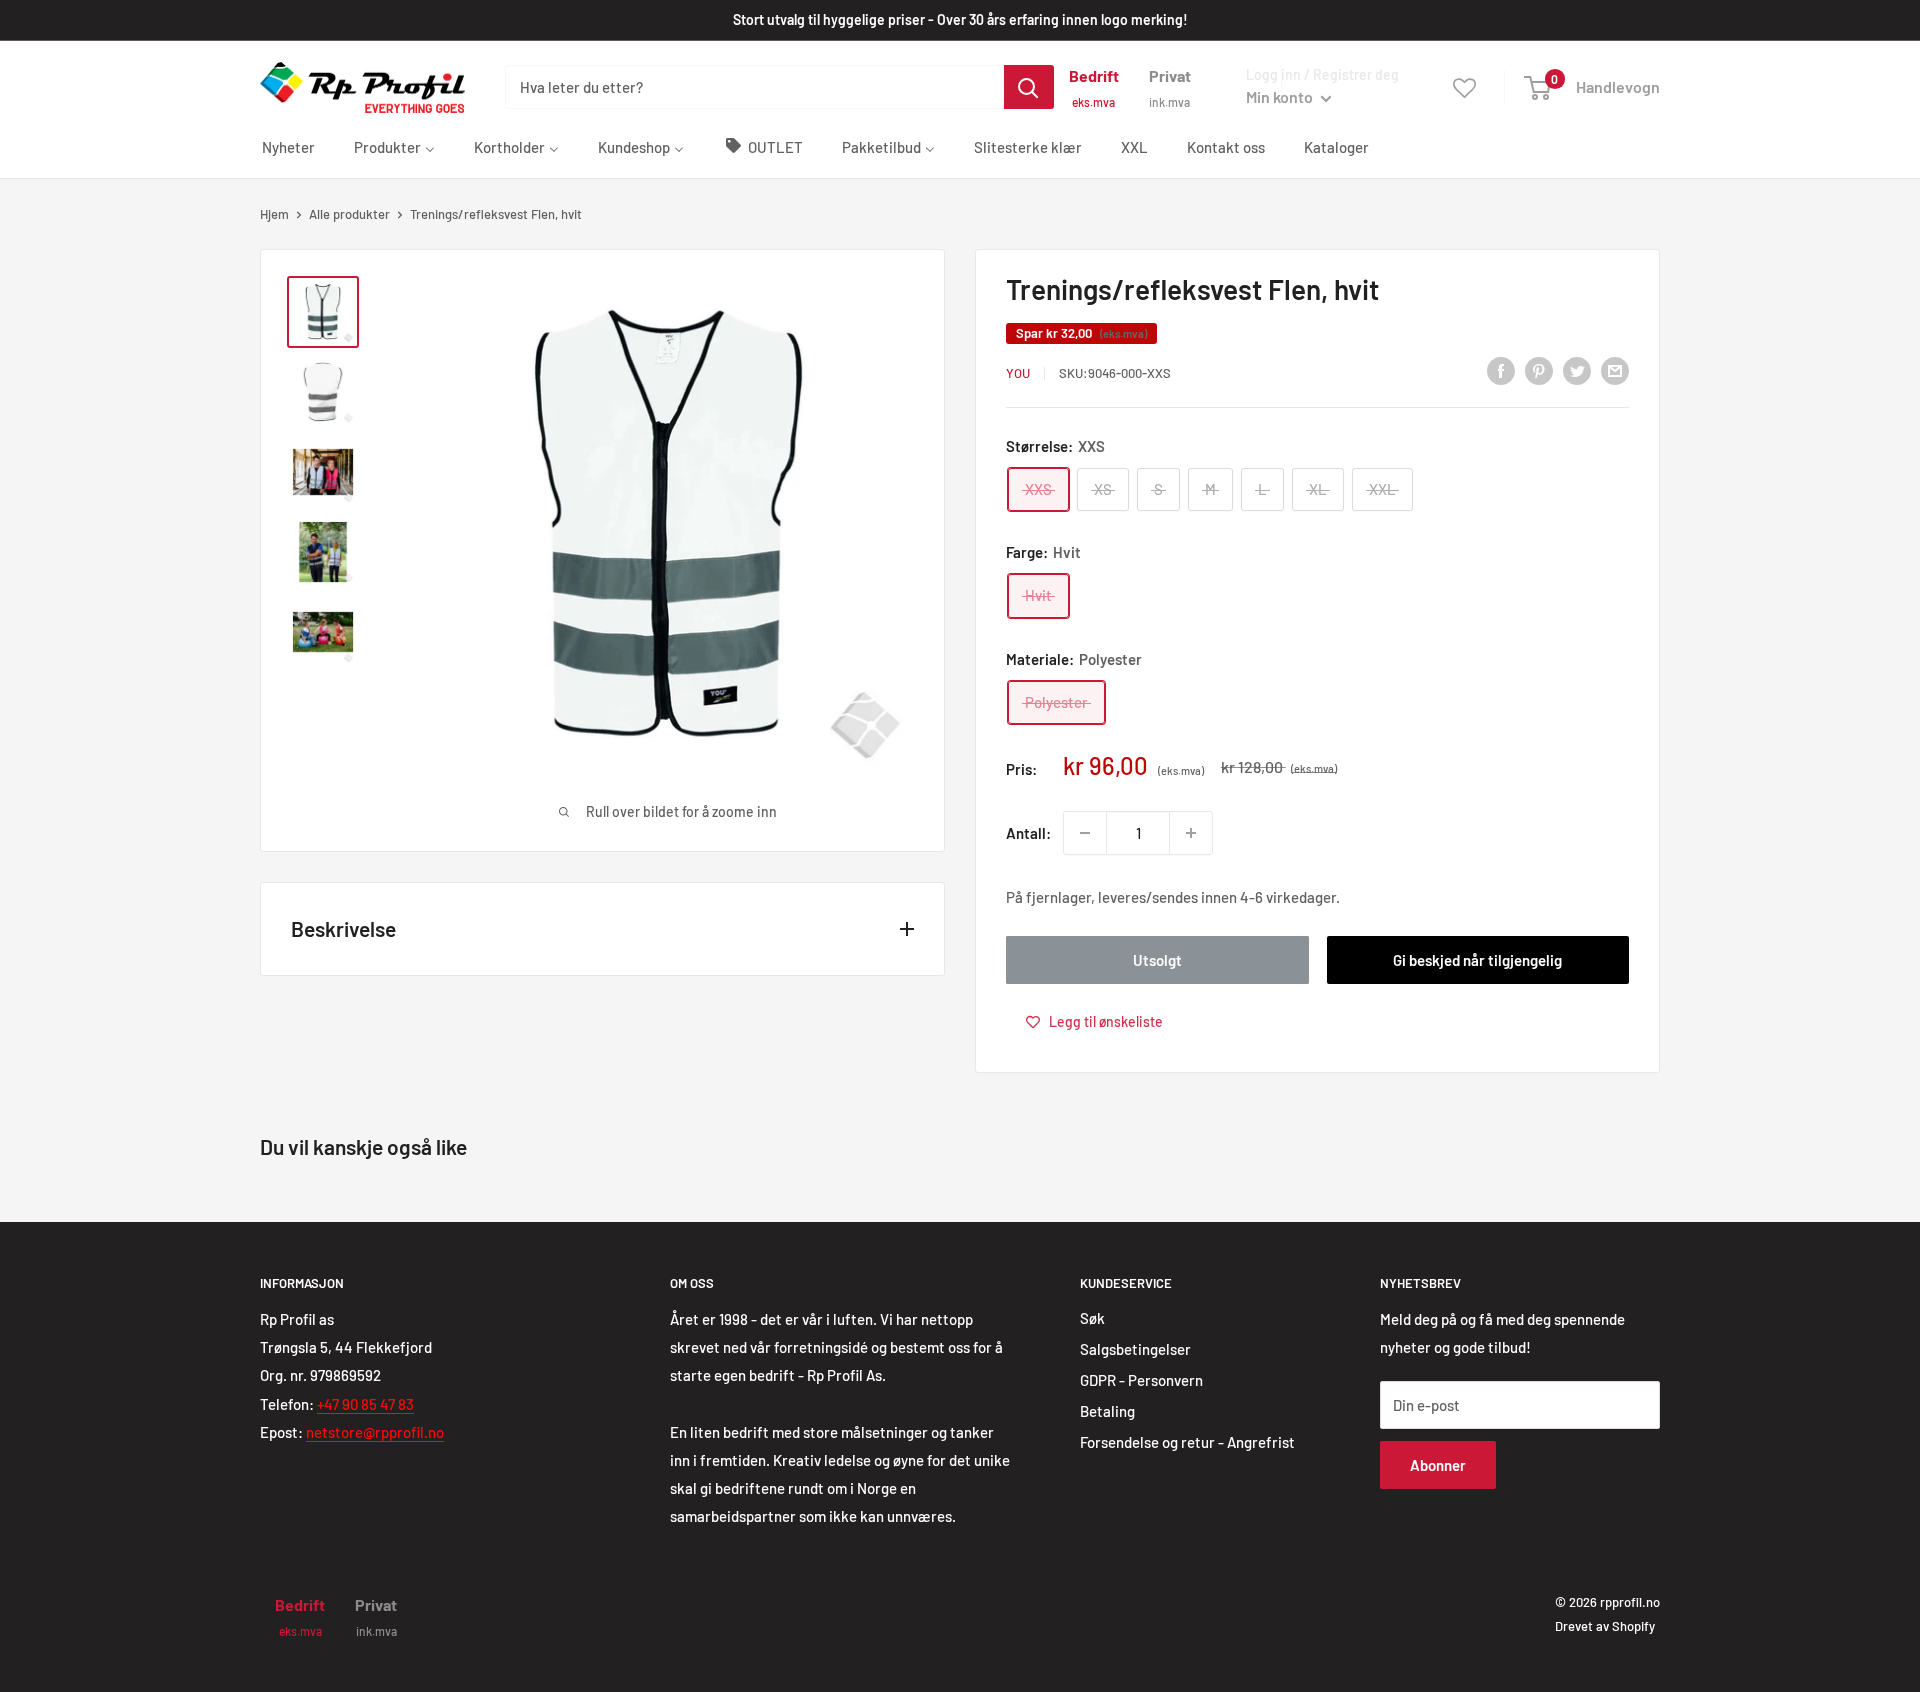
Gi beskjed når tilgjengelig (1477, 960)
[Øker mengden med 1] (1191, 833)
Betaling (1107, 1411)
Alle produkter (349, 214)
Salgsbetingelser (1135, 1349)
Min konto (1281, 96)
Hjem (274, 214)
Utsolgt (1157, 960)
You (1018, 373)
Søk (1092, 1318)
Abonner (1438, 1465)
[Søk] (1029, 87)
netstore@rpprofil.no (375, 1432)
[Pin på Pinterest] (1539, 370)
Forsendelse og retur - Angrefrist (1187, 1442)
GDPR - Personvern (1141, 1380)
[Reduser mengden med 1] (1085, 833)
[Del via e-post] (1615, 370)
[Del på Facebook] (1501, 370)
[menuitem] (288, 146)
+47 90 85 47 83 (365, 1404)
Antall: (1028, 833)
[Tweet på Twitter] (1577, 370)
